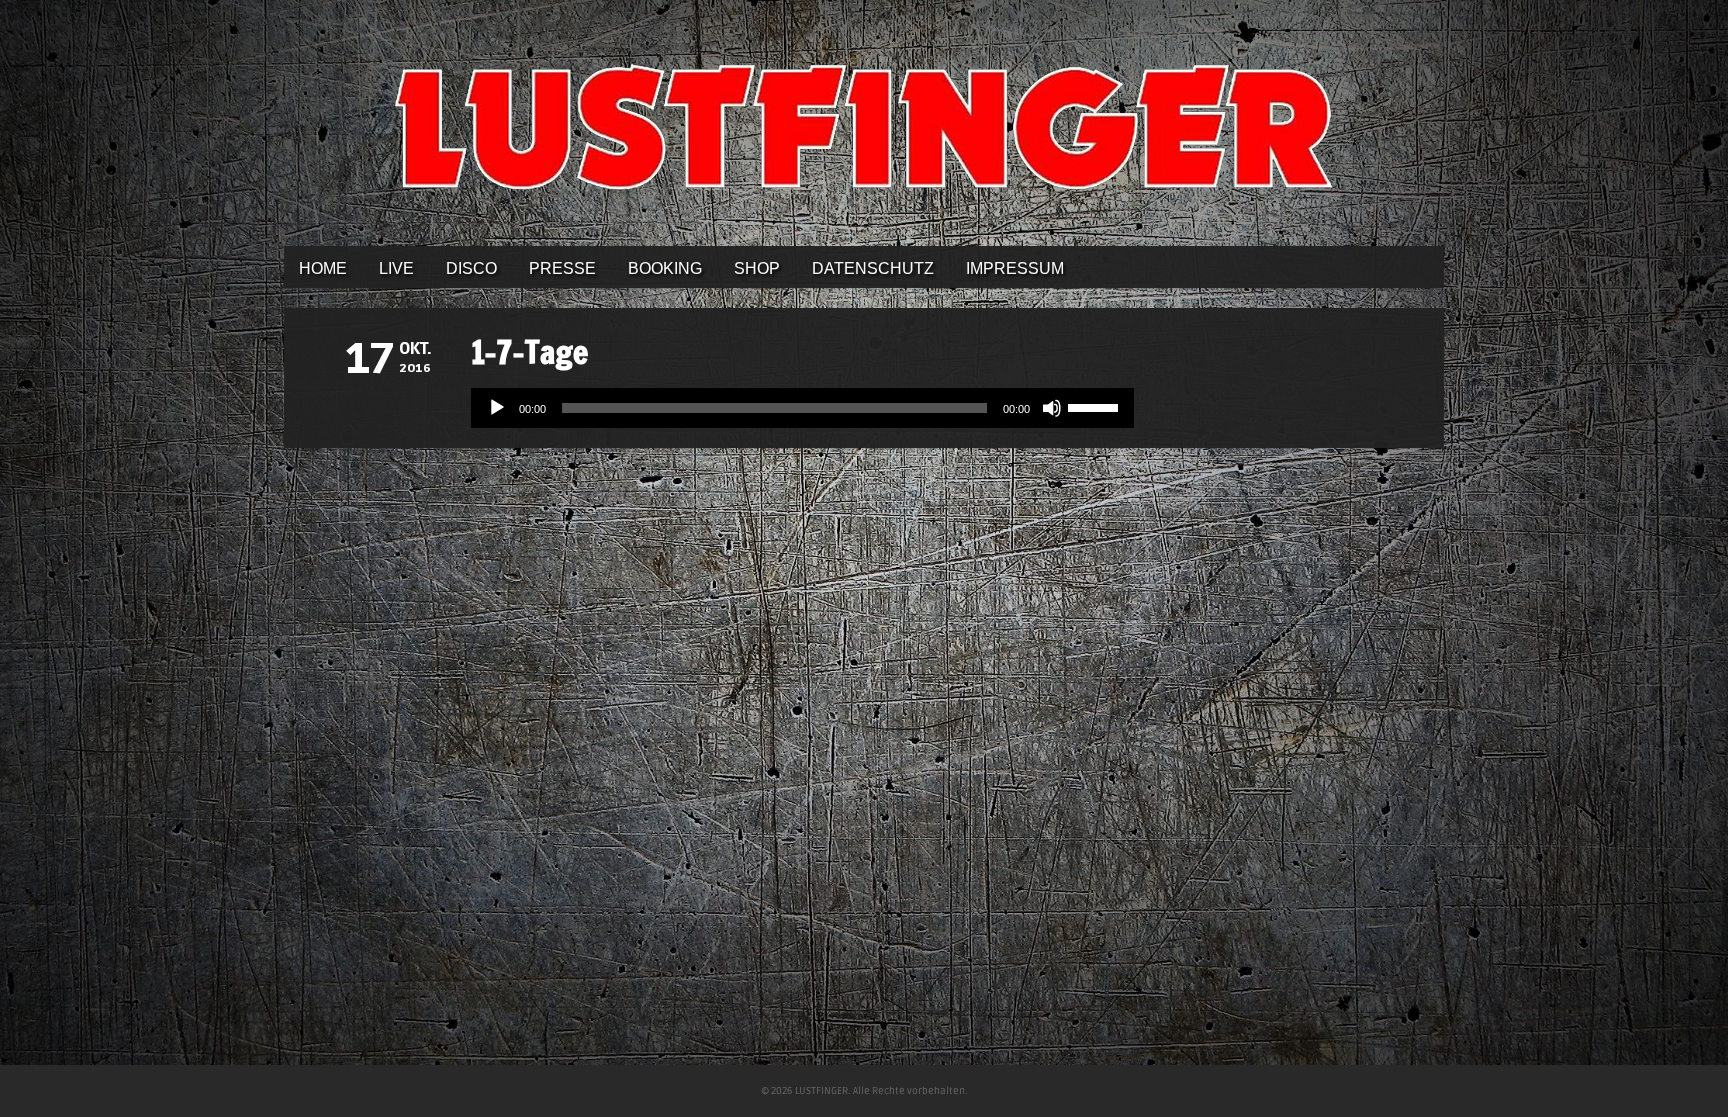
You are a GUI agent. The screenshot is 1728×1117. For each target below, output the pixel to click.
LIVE (396, 268)
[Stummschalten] (1052, 408)
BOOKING (665, 268)
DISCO (471, 268)
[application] (802, 408)
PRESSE (562, 268)
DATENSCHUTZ (873, 268)
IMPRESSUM (1015, 268)
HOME (323, 268)
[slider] (1096, 406)
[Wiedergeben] (497, 408)
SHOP (757, 268)
